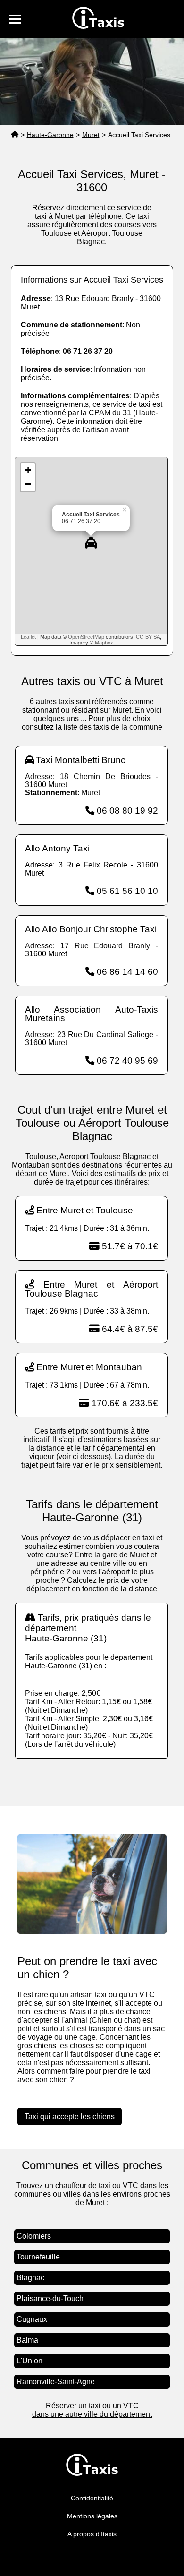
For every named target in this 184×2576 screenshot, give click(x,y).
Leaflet (28, 637)
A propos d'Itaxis (92, 2534)
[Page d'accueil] (15, 135)
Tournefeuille (38, 2257)
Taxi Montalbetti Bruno (81, 760)
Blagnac (30, 2278)
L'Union (29, 2361)
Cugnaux (32, 2319)
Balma (27, 2340)
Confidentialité (92, 2498)
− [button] (28, 484)
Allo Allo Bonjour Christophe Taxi (91, 929)
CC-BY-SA (148, 637)
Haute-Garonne (50, 135)
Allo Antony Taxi (57, 848)
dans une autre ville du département (92, 2414)
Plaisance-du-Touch (50, 2298)
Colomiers (34, 2236)
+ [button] (28, 470)
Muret (91, 135)
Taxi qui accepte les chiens (70, 2117)
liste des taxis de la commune (113, 727)
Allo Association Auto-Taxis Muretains (91, 1014)
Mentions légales (92, 2516)
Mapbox (104, 643)
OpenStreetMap (86, 637)
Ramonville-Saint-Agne (56, 2382)
